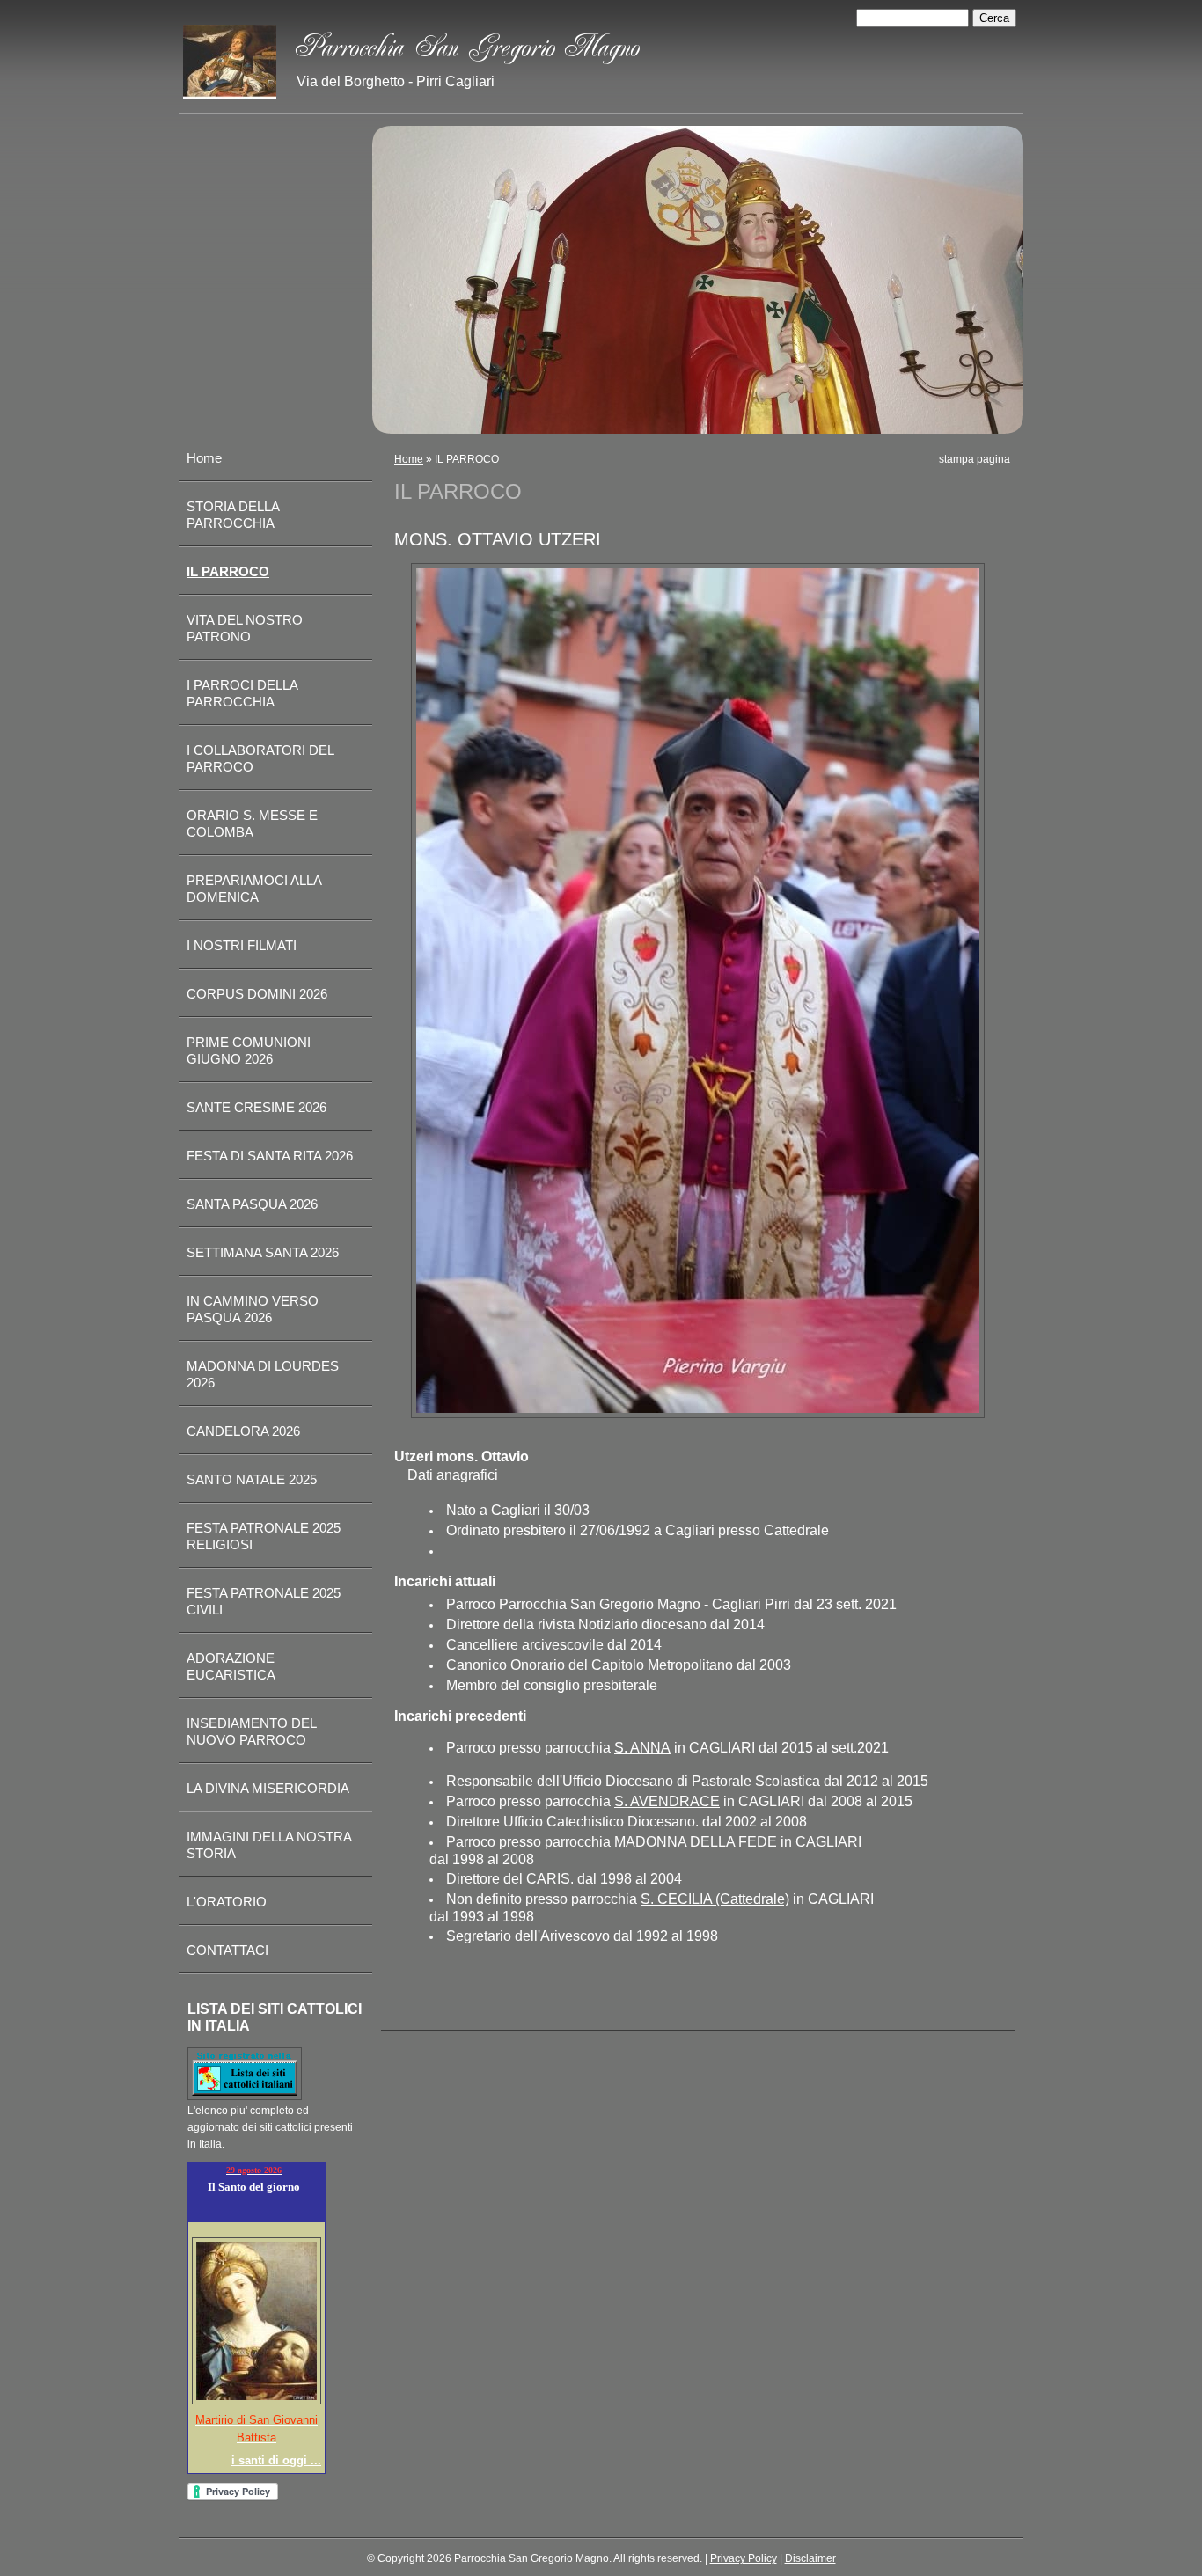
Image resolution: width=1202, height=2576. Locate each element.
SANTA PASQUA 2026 (252, 1204)
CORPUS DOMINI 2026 (257, 994)
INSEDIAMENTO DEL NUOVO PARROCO (251, 1731)
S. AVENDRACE (667, 1801)
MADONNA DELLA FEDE (696, 1842)
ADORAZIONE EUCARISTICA (231, 1666)
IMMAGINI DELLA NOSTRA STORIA (269, 1845)
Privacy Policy (744, 2558)
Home (409, 459)
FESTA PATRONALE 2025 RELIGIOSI (264, 1536)
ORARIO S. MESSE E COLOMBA (252, 823)
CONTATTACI (227, 1950)
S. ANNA (642, 1748)
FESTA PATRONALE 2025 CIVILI (264, 1601)
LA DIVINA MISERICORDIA (268, 1788)
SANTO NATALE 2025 (252, 1479)
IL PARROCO (228, 571)
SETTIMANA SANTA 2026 (263, 1252)
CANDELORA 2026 (243, 1431)
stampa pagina (975, 459)
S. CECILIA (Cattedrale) (715, 1899)
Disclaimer (810, 2558)
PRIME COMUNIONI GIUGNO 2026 (249, 1050)
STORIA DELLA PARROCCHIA (233, 515)
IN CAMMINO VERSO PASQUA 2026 (253, 1309)
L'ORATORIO (227, 1902)
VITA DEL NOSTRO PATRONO (245, 628)
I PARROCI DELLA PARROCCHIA (242, 693)
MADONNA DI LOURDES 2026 (263, 1374)
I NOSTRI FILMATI (242, 945)
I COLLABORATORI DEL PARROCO (260, 758)
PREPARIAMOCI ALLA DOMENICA (254, 889)
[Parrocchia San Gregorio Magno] (230, 62)
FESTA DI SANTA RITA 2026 (270, 1156)
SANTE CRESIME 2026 (257, 1107)
